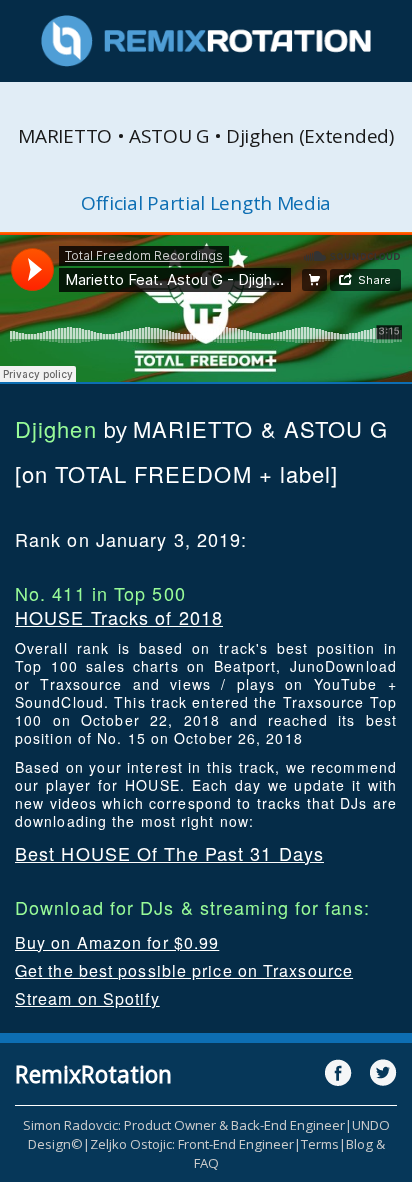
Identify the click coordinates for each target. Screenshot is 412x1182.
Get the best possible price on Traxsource (184, 970)
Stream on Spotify (87, 998)
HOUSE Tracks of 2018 (119, 617)
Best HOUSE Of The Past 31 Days (169, 853)
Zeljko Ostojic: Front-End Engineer (192, 1144)
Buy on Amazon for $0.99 (117, 942)
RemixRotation (93, 1074)
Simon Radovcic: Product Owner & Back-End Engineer (184, 1125)
